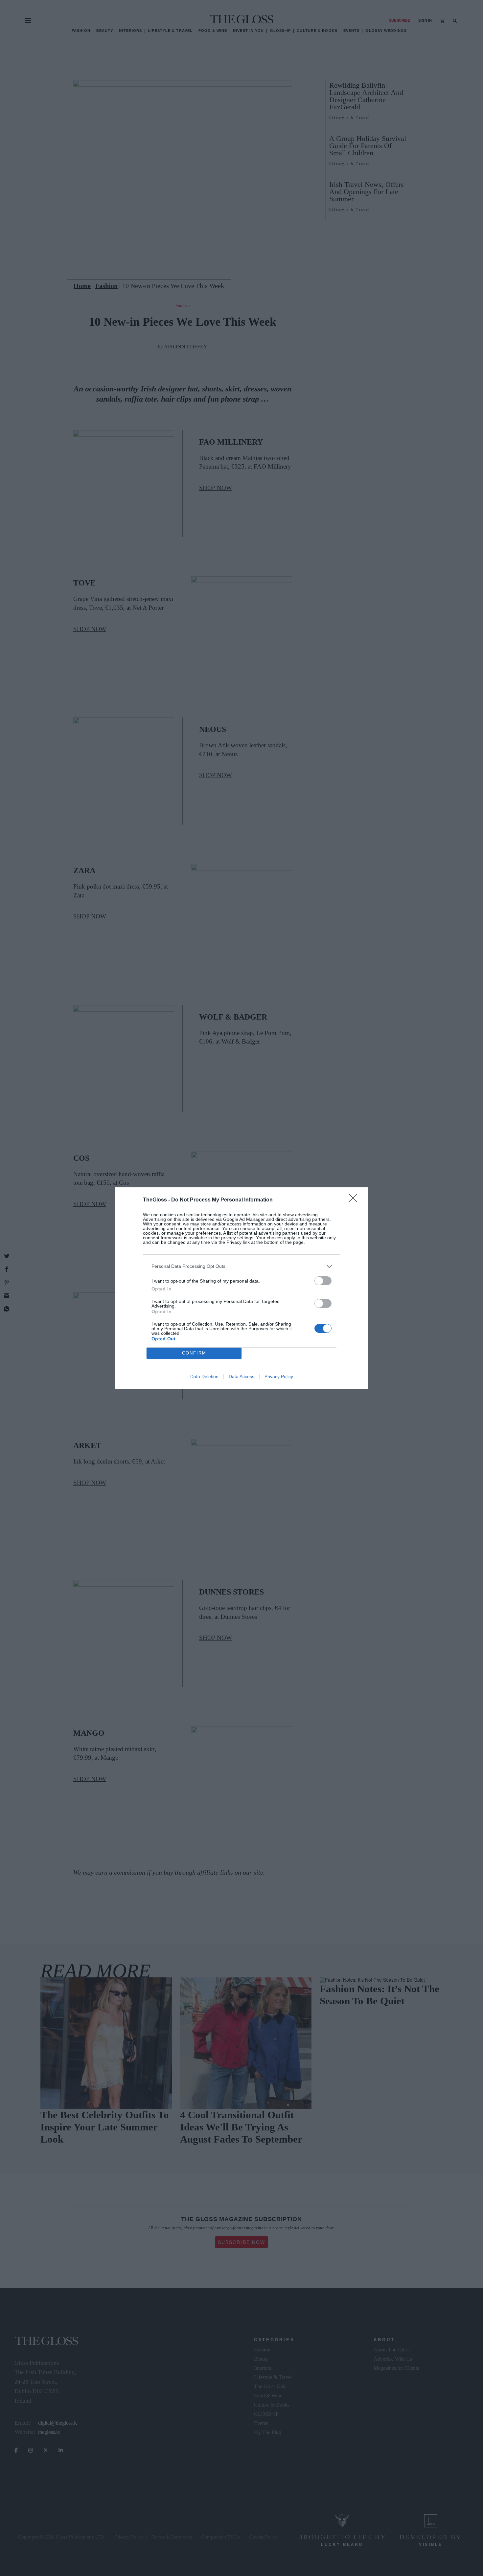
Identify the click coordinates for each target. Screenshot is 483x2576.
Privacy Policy (279, 1376)
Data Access (241, 1376)
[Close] (355, 1200)
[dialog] (241, 1288)
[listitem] (241, 1266)
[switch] (323, 1281)
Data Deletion (204, 1376)
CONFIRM (194, 1353)
